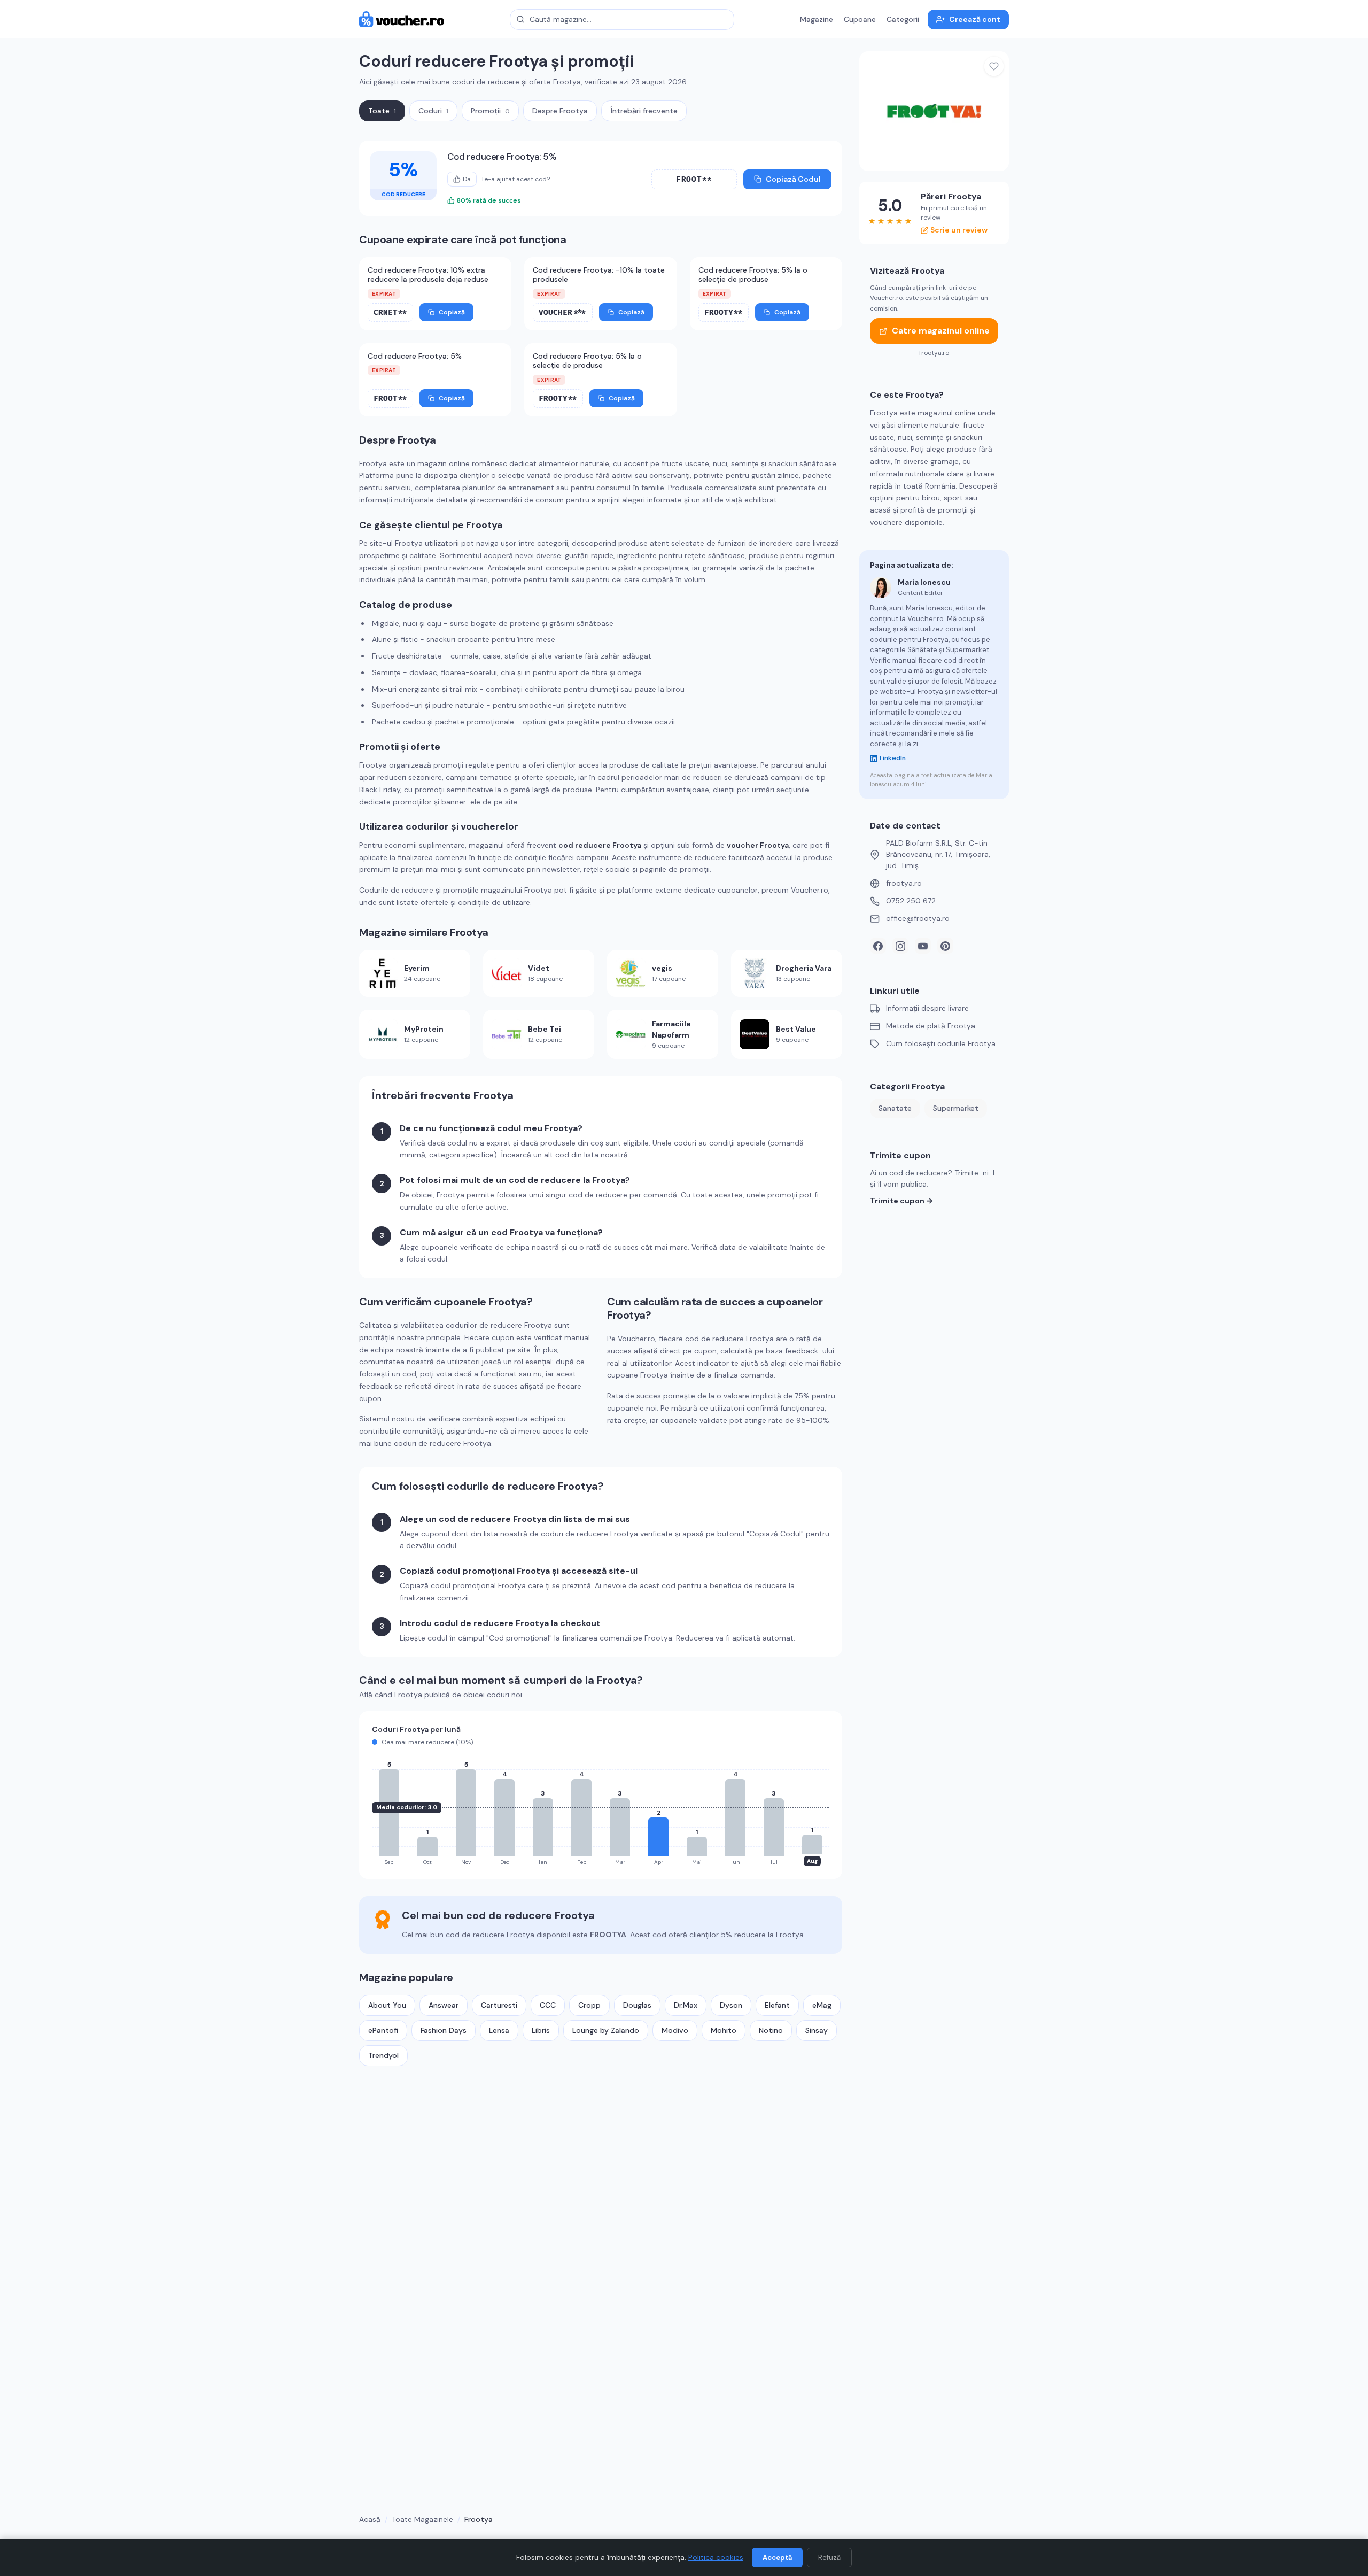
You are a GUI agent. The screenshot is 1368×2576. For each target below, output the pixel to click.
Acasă (370, 2519)
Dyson (731, 2005)
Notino (771, 2030)
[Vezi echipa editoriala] (881, 587)
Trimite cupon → (901, 1201)
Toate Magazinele (422, 2519)
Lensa (499, 2030)
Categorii (903, 19)
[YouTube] (923, 946)
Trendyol (383, 2055)
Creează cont (975, 19)
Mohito (724, 2030)
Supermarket (956, 1109)
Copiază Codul (793, 179)
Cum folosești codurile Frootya (941, 1044)
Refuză (829, 2558)
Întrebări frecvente (644, 111)
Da (467, 179)
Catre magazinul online (941, 331)
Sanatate (895, 1109)
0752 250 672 (911, 901)
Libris (541, 2030)
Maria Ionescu (924, 582)
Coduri (433, 111)
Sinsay (817, 2030)
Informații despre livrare (927, 1009)
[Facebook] (878, 946)
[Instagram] (900, 946)
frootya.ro (904, 884)
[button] (694, 179)
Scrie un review (959, 230)
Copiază (452, 312)
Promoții (490, 111)
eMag (822, 2005)
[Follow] (994, 66)
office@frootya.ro (918, 919)
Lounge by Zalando (606, 2030)
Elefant (777, 2005)
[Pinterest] (945, 946)
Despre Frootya (560, 111)
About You (387, 2005)
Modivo (675, 2030)
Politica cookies (716, 2557)
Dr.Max (686, 2005)
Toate (382, 111)
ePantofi (383, 2030)
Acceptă (777, 2558)
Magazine (817, 19)
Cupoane (860, 19)
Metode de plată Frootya (931, 1026)
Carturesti (499, 2005)
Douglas (637, 2005)
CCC (548, 2005)
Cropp (589, 2005)
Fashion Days (444, 2030)
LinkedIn (893, 759)
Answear (444, 2005)
